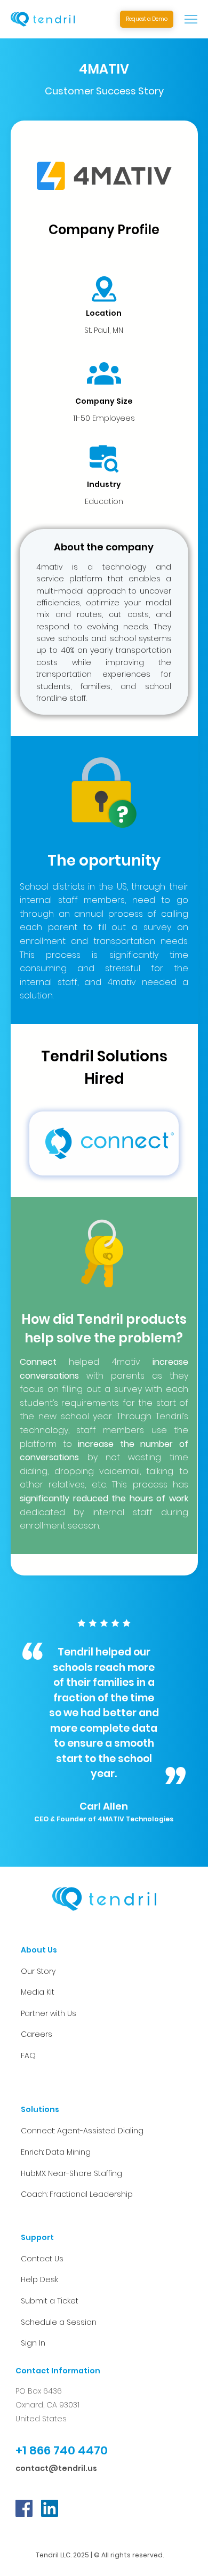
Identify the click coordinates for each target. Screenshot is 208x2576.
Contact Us (42, 2259)
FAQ (28, 2055)
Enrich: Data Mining (56, 2152)
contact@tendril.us (56, 2468)
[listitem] (104, 1143)
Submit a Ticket (50, 2301)
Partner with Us (49, 2013)
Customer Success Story (104, 91)
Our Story (38, 1971)
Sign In (33, 2343)
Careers (37, 2034)
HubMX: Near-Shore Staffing (71, 2173)
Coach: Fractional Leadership (77, 2194)
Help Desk (39, 2279)
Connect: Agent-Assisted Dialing (82, 2131)
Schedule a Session (59, 2322)
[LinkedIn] (50, 2508)
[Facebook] (24, 2508)
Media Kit (38, 1992)
